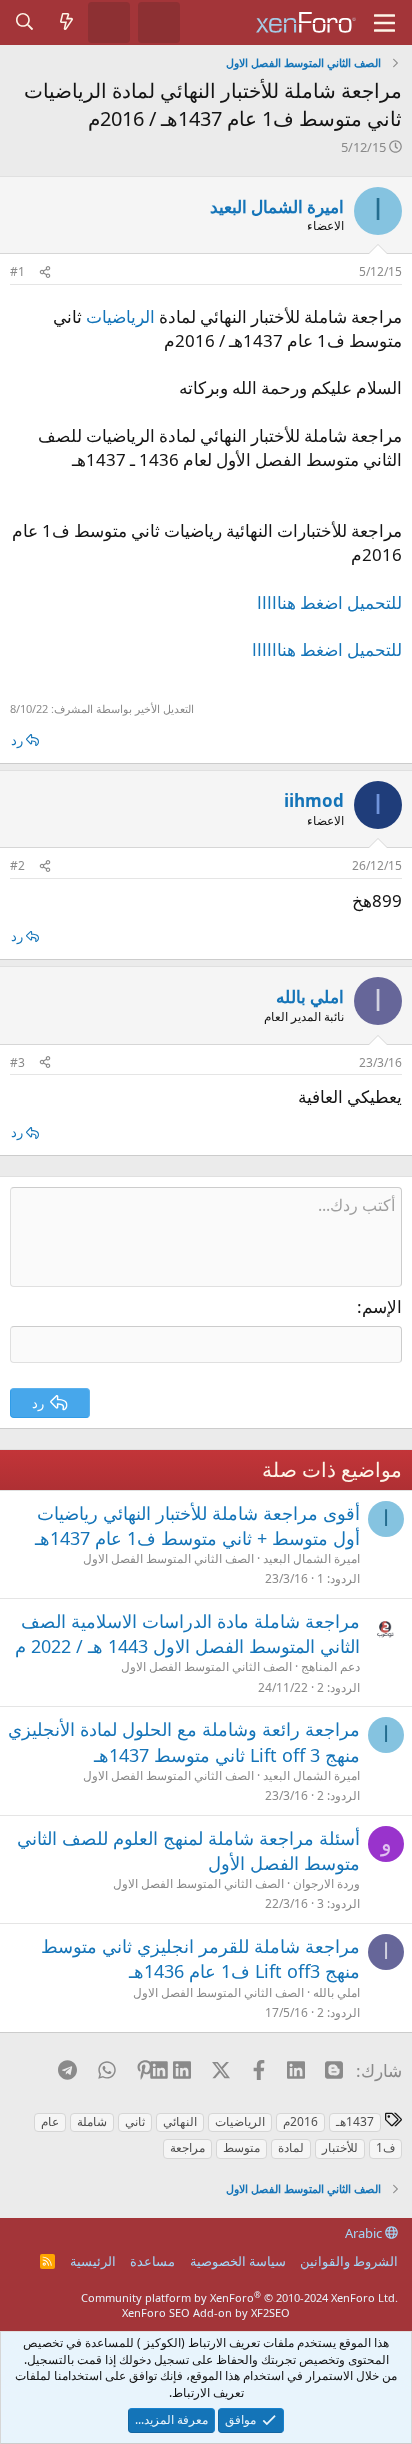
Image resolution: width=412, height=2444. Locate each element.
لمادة (291, 2147)
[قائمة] (384, 23)
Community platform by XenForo (239, 2297)
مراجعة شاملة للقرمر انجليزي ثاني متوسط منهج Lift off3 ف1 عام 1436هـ (200, 1958)
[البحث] (25, 22)
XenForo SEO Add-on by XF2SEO (206, 2312)
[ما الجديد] (67, 22)
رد (17, 740)
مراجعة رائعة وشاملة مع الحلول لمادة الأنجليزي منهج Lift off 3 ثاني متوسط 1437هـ (184, 1741)
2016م (300, 2121)
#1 (17, 271)
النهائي (180, 2121)
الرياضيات (120, 316)
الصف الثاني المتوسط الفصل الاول (168, 1558)
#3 (17, 1062)
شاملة (92, 2121)
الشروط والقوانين (349, 2261)
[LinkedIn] (182, 2070)
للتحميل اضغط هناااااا (327, 649)
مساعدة (152, 2261)
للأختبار (340, 2147)
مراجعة (187, 2147)
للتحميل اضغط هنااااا (329, 602)
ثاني (135, 2121)
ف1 (385, 2147)
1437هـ (355, 2121)
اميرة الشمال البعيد (277, 206)
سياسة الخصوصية (238, 2261)
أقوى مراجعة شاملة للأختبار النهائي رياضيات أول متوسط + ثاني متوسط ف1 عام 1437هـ (197, 1525)
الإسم (382, 1306)
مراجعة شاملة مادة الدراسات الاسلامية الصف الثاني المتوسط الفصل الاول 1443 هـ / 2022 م (187, 1633)
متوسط (241, 2147)
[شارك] (45, 272)
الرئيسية (93, 2261)
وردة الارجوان (326, 1883)
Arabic (365, 2233)
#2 (17, 865)
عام (50, 2121)
